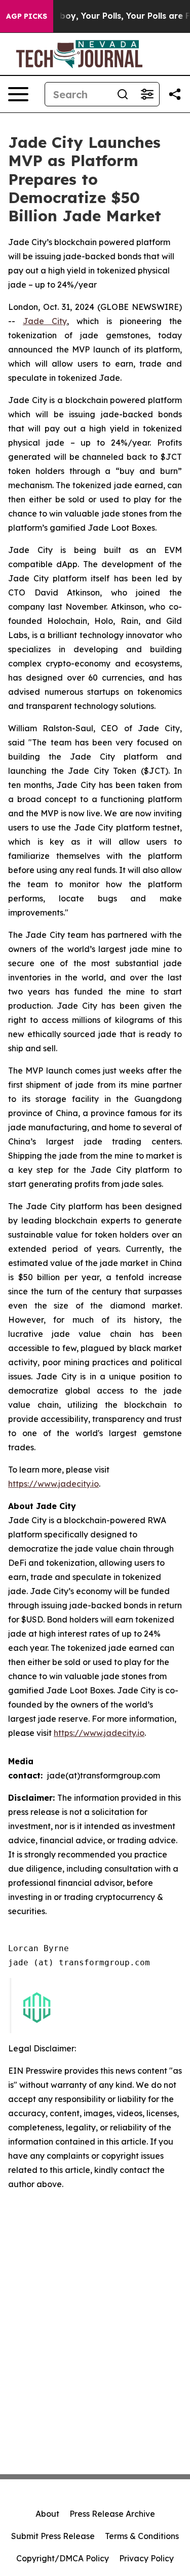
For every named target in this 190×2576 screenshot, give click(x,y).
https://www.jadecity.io (53, 1484)
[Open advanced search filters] (147, 94)
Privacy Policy (146, 2558)
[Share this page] (175, 94)
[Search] (123, 94)
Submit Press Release (53, 2536)
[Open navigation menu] (18, 94)
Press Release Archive (112, 2514)
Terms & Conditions (142, 2536)
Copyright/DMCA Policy (63, 2558)
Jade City (45, 321)
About (47, 2514)
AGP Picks (27, 16)
